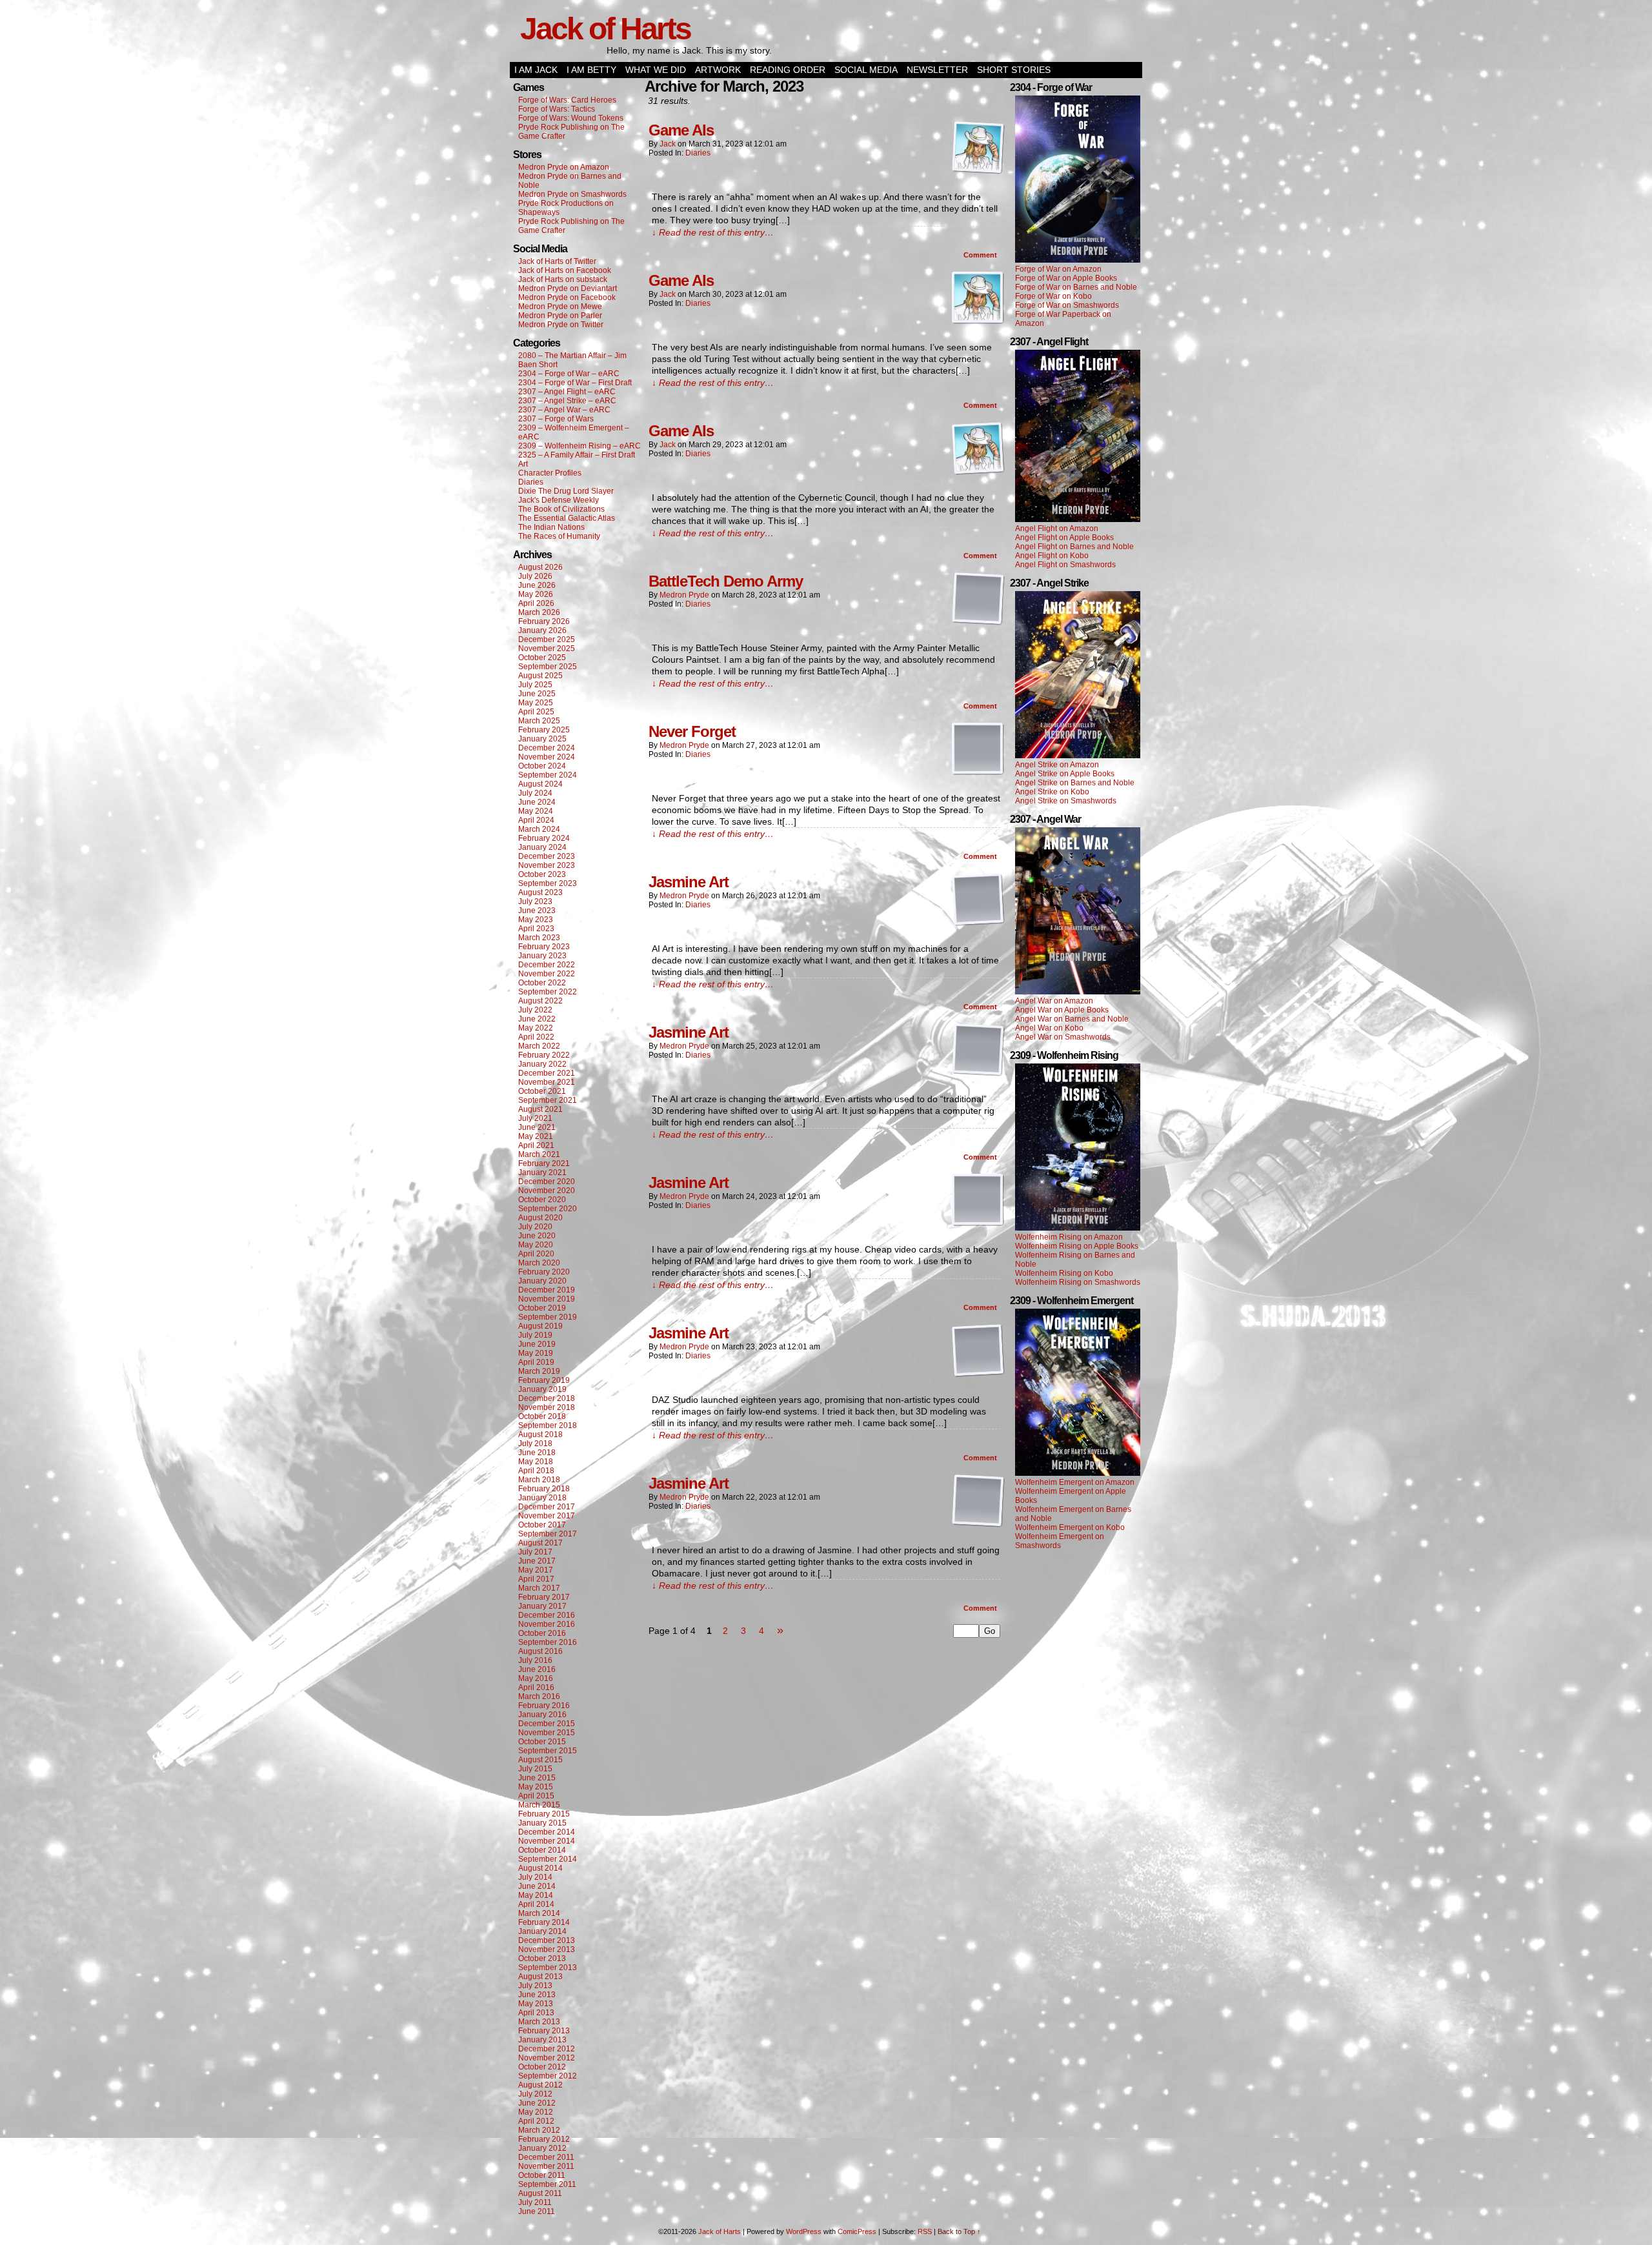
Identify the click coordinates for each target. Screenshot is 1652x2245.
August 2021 (540, 1109)
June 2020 (537, 1236)
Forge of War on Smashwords (1067, 305)
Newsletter (937, 70)
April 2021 (536, 1145)
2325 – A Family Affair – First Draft (577, 455)
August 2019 (540, 1326)
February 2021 (544, 1163)
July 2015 (535, 1769)
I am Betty (591, 70)
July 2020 (535, 1227)
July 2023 (535, 901)
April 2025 (536, 712)
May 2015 (536, 1787)
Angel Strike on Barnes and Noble (1075, 783)
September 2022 (548, 992)
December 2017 (547, 1507)
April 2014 (536, 1904)
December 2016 (547, 1615)
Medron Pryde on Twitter (561, 325)
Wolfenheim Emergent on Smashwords (1060, 1541)
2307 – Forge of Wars (556, 419)
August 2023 (540, 892)
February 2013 (544, 2031)
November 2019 (547, 1299)
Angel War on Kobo (1049, 1028)
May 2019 (536, 1353)
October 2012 (542, 2067)
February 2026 (544, 621)
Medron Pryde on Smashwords (572, 194)
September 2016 (548, 1642)
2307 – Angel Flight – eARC (567, 392)
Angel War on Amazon (1054, 1001)
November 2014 (547, 1841)
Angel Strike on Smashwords (1066, 801)
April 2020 (536, 1254)
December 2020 (547, 1182)
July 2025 (535, 685)
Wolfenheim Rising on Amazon (1069, 1237)
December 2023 (547, 856)
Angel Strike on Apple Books (1065, 774)
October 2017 (542, 1525)
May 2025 (536, 703)
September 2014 (548, 1859)
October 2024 (542, 766)
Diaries (531, 482)
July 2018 (535, 1444)
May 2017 (536, 1570)
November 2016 (547, 1624)
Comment (981, 255)
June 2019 (537, 1344)
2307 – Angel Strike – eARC (567, 401)
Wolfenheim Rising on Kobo (1064, 1273)
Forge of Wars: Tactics (557, 109)
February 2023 (544, 947)
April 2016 (536, 1687)
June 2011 (537, 2211)
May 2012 (536, 2112)
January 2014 (542, 1931)
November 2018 (547, 1407)
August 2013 (540, 1977)
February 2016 (544, 1706)
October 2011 (542, 2175)
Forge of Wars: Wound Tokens (571, 118)
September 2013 (548, 1968)
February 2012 (544, 2139)
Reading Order (788, 70)
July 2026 (535, 576)
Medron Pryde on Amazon (564, 167)
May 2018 (536, 1462)
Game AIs (681, 130)
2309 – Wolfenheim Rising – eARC (579, 446)
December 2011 (546, 2157)
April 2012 (536, 2121)
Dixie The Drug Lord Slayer (566, 491)
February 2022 (544, 1055)
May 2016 (536, 1678)
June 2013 (537, 1995)
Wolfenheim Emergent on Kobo (1070, 1527)
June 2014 (537, 1886)
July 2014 (535, 1877)
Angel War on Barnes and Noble (1072, 1019)
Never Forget (692, 731)
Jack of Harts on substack (563, 279)
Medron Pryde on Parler (560, 316)
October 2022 (542, 983)
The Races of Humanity (559, 536)
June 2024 (537, 802)
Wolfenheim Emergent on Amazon (1075, 1482)
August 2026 (540, 567)
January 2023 (542, 956)
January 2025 (542, 739)
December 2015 (547, 1724)
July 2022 (535, 1010)
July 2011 (535, 2202)
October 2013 (542, 1958)
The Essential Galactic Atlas (567, 518)
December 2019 (547, 1290)
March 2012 (539, 2130)
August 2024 (540, 784)
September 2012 (548, 2076)
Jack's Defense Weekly (559, 500)
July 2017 (535, 1552)
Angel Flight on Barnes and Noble (1074, 547)
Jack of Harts (605, 29)
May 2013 (536, 2004)
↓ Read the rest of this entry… (713, 232)
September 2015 (548, 1751)
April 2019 (536, 1362)
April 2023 (536, 929)
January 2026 (542, 630)
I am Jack (536, 70)
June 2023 (537, 911)
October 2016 (542, 1633)
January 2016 (542, 1715)
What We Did (656, 70)
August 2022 (540, 1001)
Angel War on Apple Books (1062, 1010)
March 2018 (539, 1480)
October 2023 (542, 874)
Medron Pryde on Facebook (567, 297)
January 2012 (542, 2148)
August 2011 (540, 2193)
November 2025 (547, 649)
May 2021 (536, 1136)
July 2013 (535, 1986)
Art (523, 464)
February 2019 (544, 1380)
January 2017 (542, 1606)
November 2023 (547, 865)
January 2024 (542, 847)
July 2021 (535, 1118)
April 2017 (536, 1579)
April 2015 (536, 1796)
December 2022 (547, 965)
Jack (668, 144)
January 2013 (542, 2040)
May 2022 (536, 1028)
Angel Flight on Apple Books (1064, 538)
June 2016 (537, 1669)
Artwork (718, 70)
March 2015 (539, 1805)
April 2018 (536, 1471)
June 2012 (537, 2103)
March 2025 (539, 721)
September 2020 (548, 1209)
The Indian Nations (551, 527)
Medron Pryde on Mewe (560, 307)
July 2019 (535, 1335)
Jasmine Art (689, 882)
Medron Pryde (684, 595)
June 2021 (537, 1127)
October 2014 (542, 1850)
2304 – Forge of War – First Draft (575, 383)
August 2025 (540, 676)
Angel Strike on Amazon (1057, 765)
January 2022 (542, 1064)
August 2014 (540, 1868)
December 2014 (547, 1832)
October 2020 (542, 1200)
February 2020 (544, 1272)
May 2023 (536, 920)
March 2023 (539, 938)
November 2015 (547, 1733)
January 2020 (542, 1281)
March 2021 (539, 1154)
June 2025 (537, 694)
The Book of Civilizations (561, 509)
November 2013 (547, 1949)
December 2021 (547, 1073)
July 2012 (535, 2094)
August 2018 (540, 1435)
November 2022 (547, 974)
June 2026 (537, 585)
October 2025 (542, 658)
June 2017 (537, 1561)
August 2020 (540, 1218)
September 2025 (548, 667)
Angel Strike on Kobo (1052, 792)
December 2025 (547, 639)
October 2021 (542, 1091)
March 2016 (539, 1696)
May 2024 (536, 811)
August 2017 (540, 1543)
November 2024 (547, 757)
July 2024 (535, 793)
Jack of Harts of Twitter (557, 261)
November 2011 (546, 2166)
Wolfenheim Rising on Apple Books (1077, 1246)
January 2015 (542, 1823)
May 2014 (536, 1895)
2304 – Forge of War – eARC (569, 374)
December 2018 (547, 1398)
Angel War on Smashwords (1063, 1037)
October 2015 (542, 1742)
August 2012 (540, 2085)
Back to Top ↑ (959, 2231)
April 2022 (536, 1037)
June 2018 (537, 1453)
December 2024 (547, 748)
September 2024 (548, 775)
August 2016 (540, 1651)
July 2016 (535, 1660)
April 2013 (536, 2013)
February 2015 (544, 1814)
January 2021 (542, 1173)
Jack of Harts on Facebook (565, 270)
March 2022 (539, 1046)
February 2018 (544, 1489)
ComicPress (857, 2231)
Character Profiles (550, 473)
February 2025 (544, 730)
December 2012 (547, 2049)
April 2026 (536, 603)
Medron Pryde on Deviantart (568, 288)
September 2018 (548, 1425)
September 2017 (548, 1534)
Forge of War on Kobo (1053, 296)
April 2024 (536, 820)
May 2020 (536, 1245)
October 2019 (542, 1308)
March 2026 (539, 612)
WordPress (804, 2231)
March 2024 (539, 829)
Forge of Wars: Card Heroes (567, 100)
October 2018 (542, 1416)
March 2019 (539, 1371)
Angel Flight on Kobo (1052, 556)
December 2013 (547, 1940)
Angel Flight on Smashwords (1065, 565)
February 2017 (544, 1597)
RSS (925, 2231)
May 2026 (536, 594)
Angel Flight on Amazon (1057, 529)
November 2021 (547, 1082)
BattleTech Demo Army (726, 581)
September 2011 (547, 2184)
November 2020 (547, 1191)
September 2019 (548, 1317)
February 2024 (544, 838)
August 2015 (540, 1760)
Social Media (866, 70)
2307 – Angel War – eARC (564, 410)
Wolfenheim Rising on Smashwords (1078, 1282)
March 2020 (539, 1263)
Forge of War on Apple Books (1066, 278)
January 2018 (542, 1498)
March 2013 (539, 2022)
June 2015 (537, 1778)
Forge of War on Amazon (1058, 269)
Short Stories (1014, 70)
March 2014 (539, 1913)
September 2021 (548, 1100)
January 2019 (542, 1389)
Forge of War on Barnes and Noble (1076, 287)
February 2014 (544, 1922)
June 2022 (537, 1019)
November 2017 (547, 1516)
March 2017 (539, 1588)
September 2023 (548, 883)
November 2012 (547, 2058)
